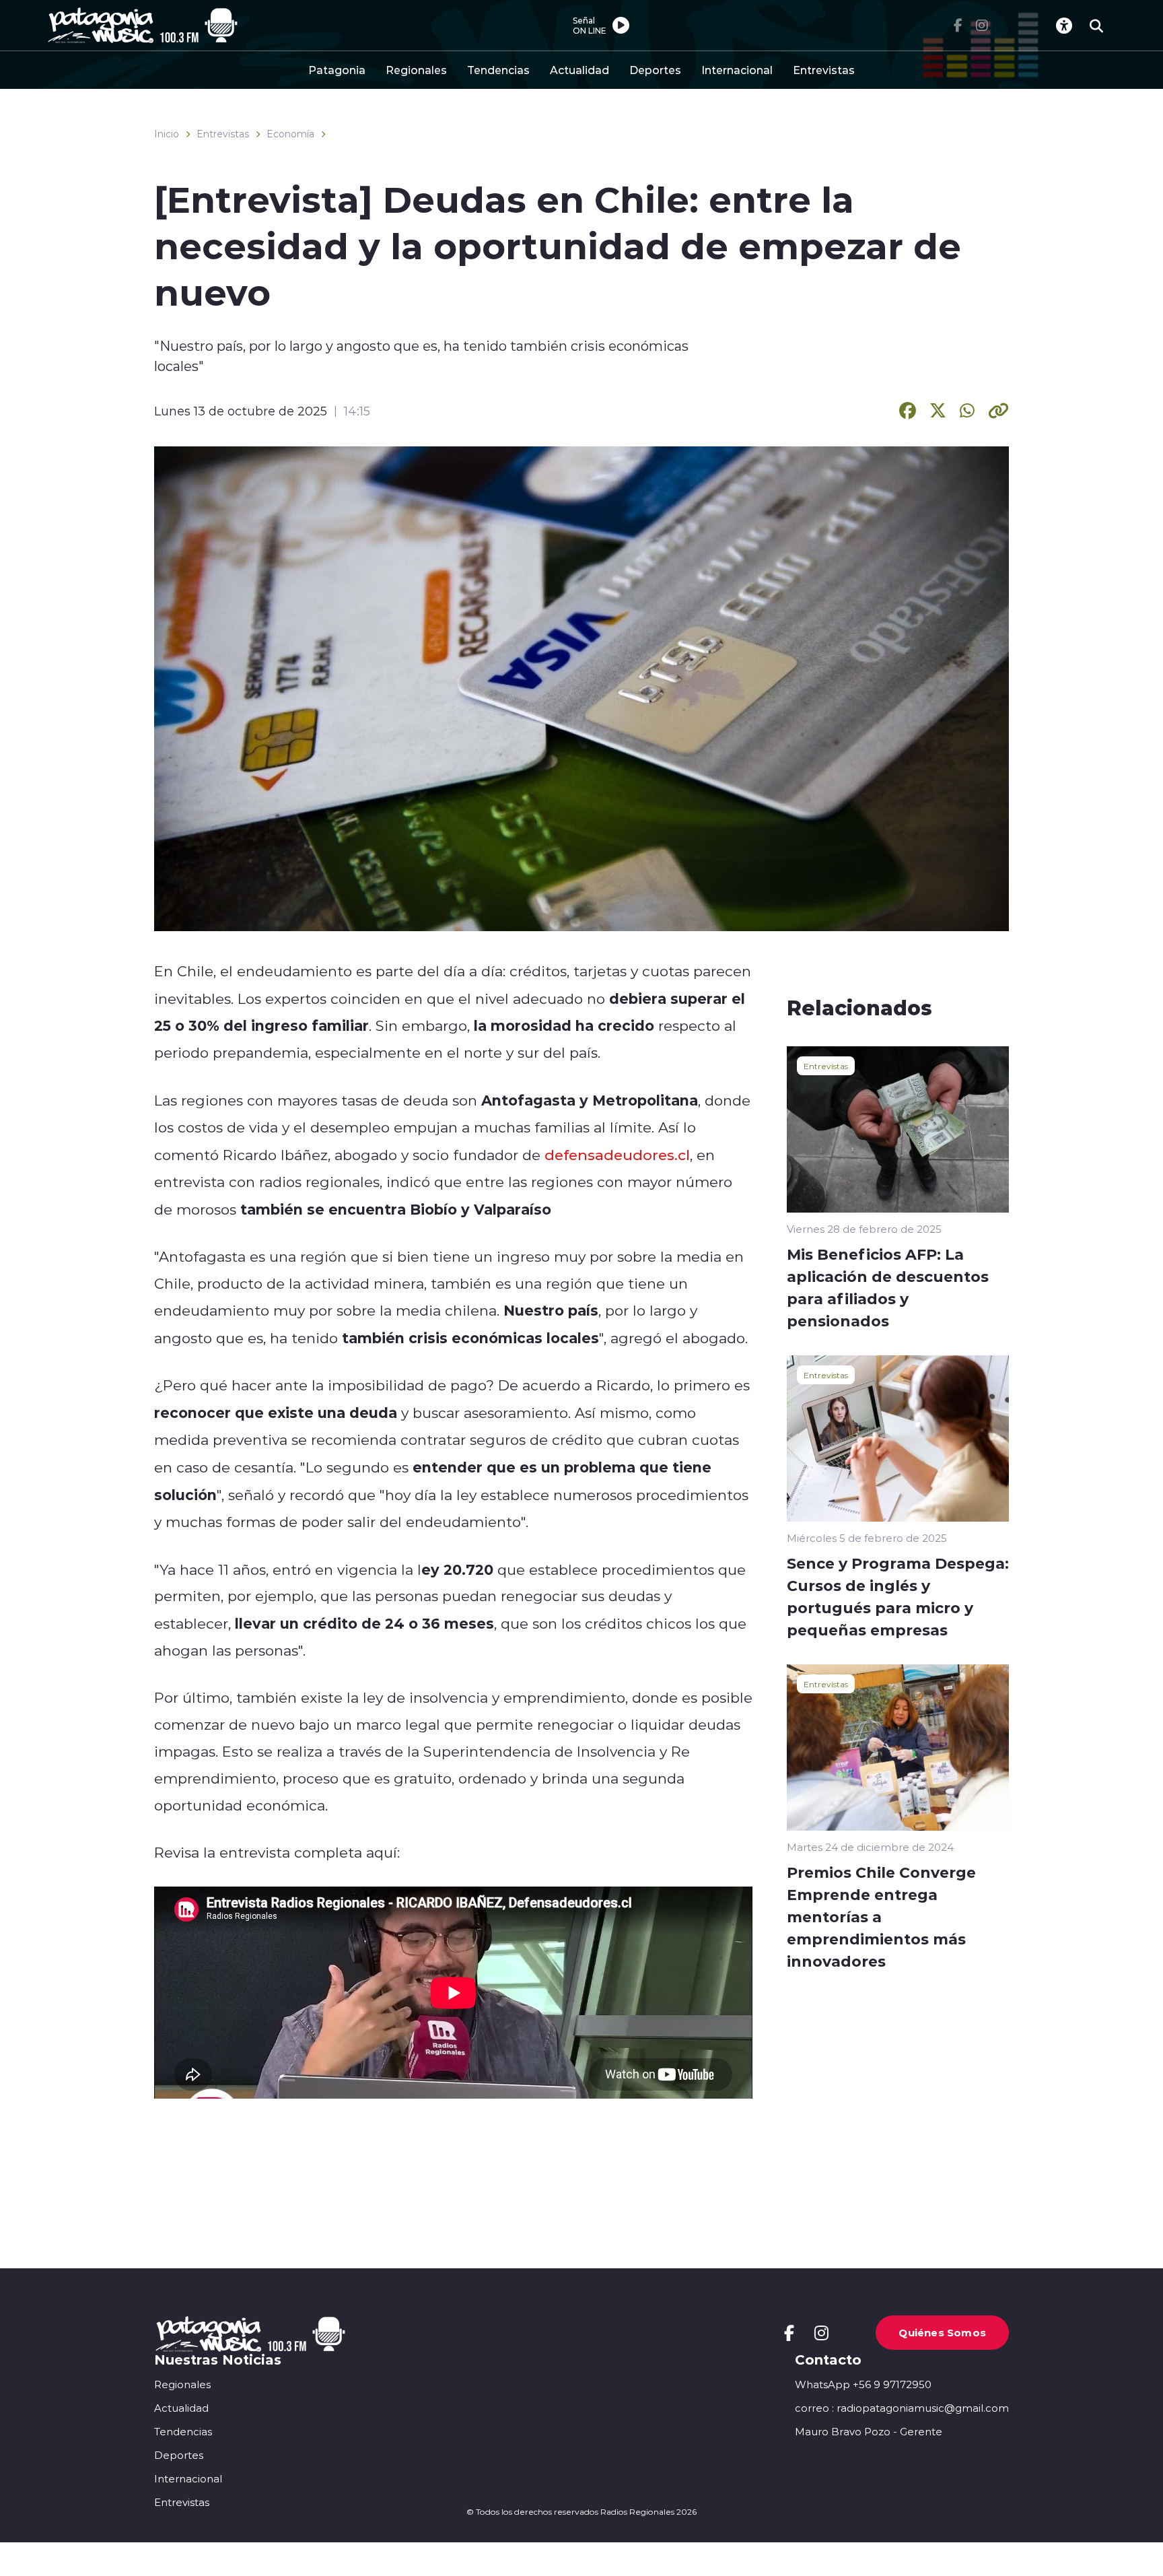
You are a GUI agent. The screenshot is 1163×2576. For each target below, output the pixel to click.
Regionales (416, 70)
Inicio (167, 134)
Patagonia (337, 70)
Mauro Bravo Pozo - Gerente (869, 2432)
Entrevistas (824, 70)
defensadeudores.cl (617, 1155)
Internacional (737, 70)
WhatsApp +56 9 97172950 (863, 2384)
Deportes (655, 70)
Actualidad (579, 70)
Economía (290, 134)
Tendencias (498, 70)
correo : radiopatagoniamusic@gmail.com (902, 2408)
